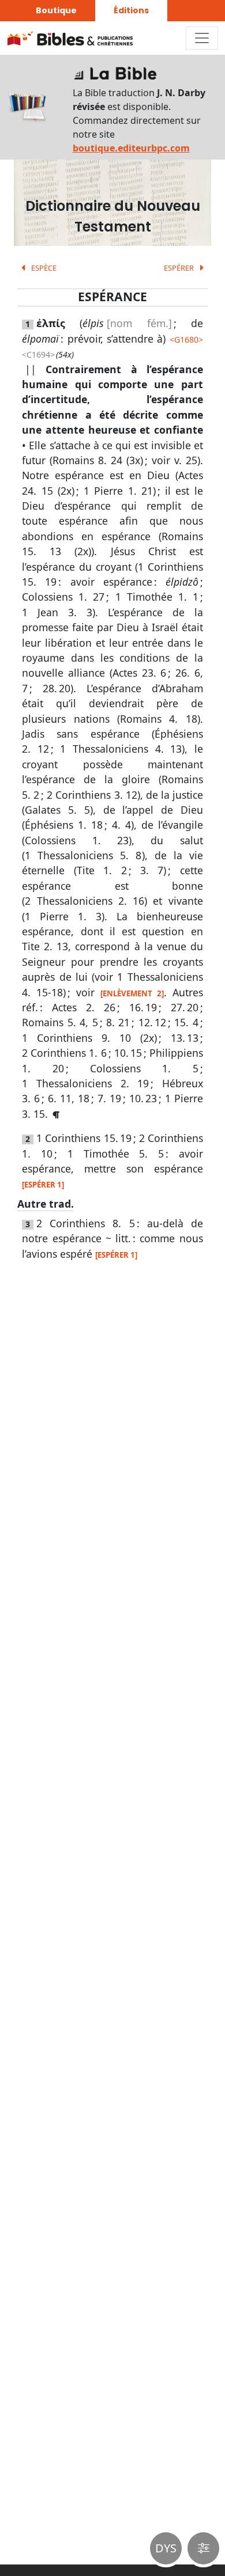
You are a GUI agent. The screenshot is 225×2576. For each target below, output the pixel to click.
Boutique (56, 10)
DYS (166, 2548)
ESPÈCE (43, 268)
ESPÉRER (180, 268)
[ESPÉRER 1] (43, 1185)
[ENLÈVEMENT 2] (132, 993)
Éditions (131, 10)
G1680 (186, 339)
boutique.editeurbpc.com (131, 148)
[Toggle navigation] (202, 38)
